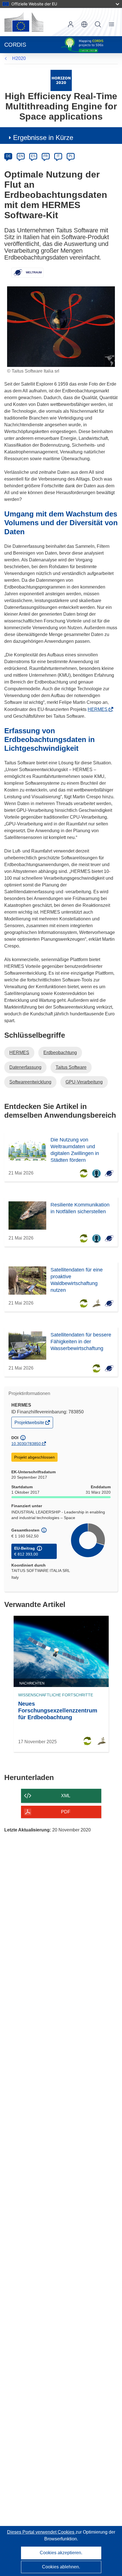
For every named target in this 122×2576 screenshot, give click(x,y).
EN (21, 156)
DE (8, 156)
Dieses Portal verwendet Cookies (41, 2532)
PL (71, 156)
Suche (98, 24)
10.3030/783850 (26, 1444)
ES (33, 156)
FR (46, 156)
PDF (66, 1812)
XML (66, 1796)
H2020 (19, 58)
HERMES (99, 709)
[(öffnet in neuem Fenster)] (24, 22)
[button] (84, 24)
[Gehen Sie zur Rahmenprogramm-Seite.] (61, 80)
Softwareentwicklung (30, 1082)
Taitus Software (71, 1067)
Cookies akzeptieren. (61, 2553)
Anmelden (71, 24)
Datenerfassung (25, 1067)
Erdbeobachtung (60, 1053)
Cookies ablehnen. (61, 2567)
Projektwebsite (30, 1424)
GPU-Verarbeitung (84, 1082)
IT (58, 156)
